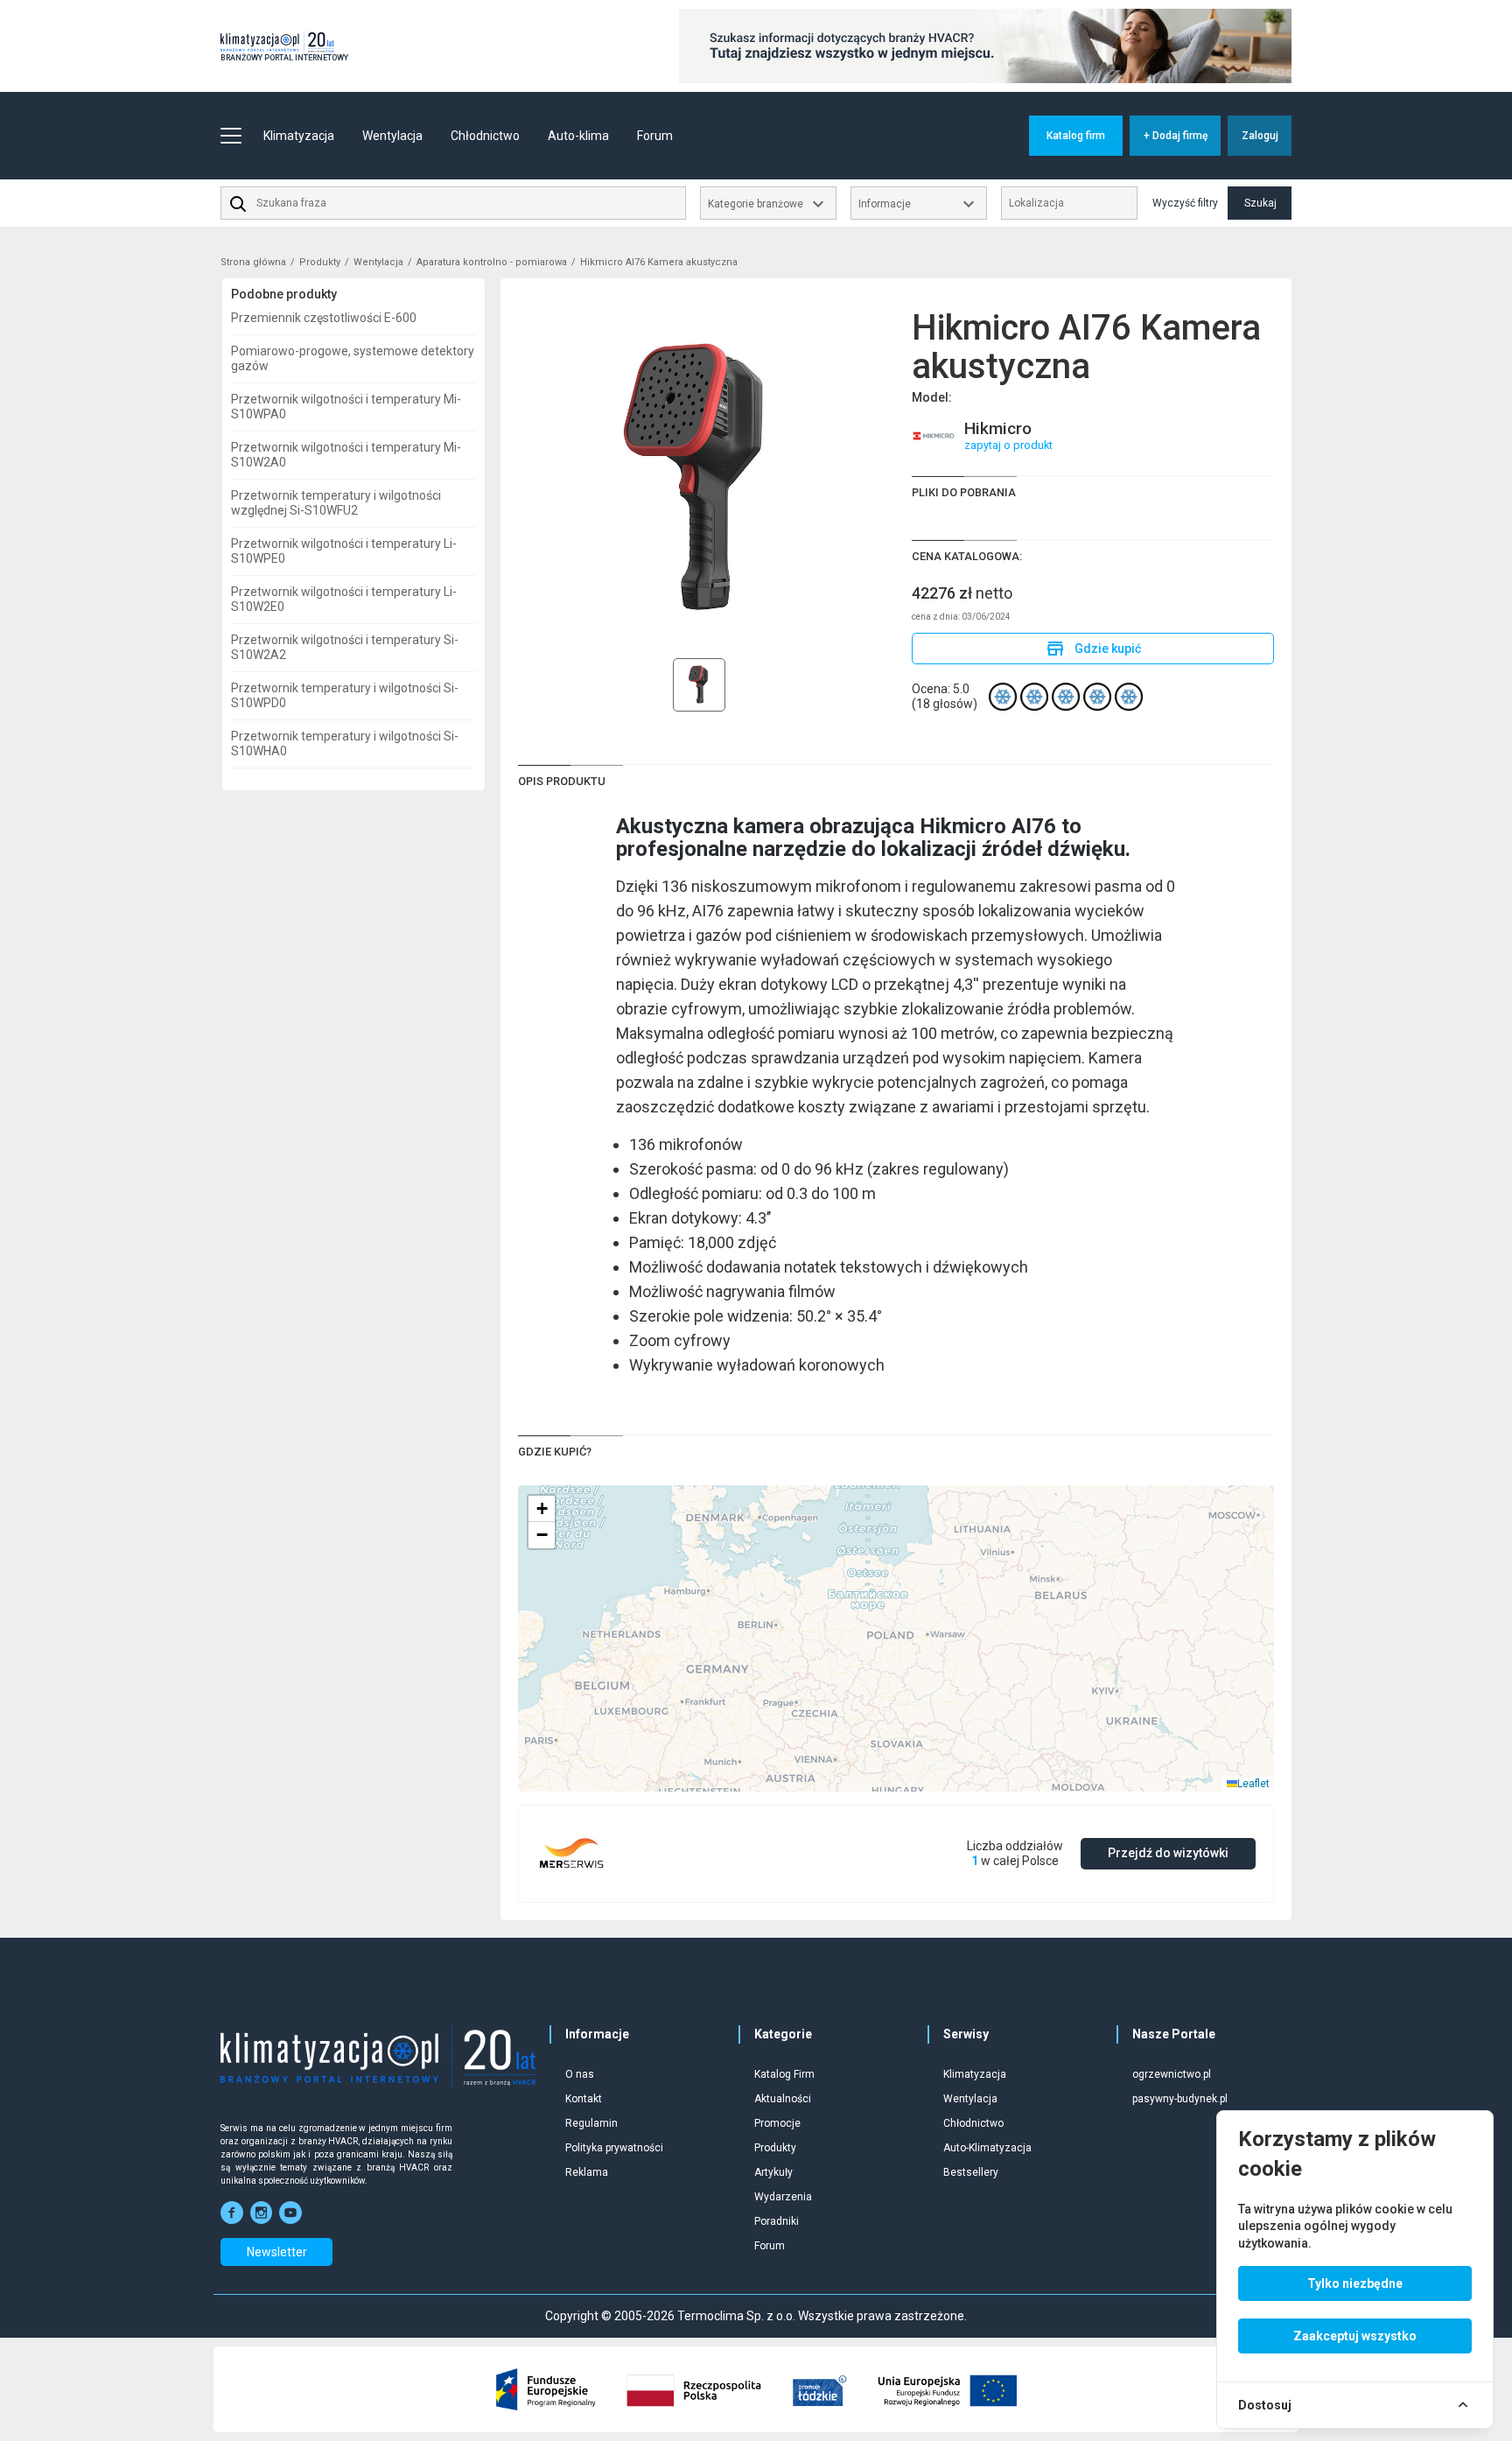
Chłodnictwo (973, 2123)
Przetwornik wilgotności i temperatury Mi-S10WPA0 (346, 407)
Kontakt (584, 2099)
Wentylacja (378, 262)
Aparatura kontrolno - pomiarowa (492, 262)
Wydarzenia (783, 2197)
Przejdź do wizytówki (1168, 1853)
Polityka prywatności (614, 2148)
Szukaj (1260, 203)
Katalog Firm (784, 2074)
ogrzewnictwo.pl (1172, 2074)
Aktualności (783, 2099)
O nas (580, 2074)
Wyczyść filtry (1185, 203)
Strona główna (253, 262)
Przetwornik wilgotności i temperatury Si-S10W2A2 (345, 647)
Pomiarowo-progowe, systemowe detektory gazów (353, 358)
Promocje (777, 2123)
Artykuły (773, 2172)
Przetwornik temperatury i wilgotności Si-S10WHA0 (345, 744)
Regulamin (591, 2123)
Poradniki (777, 2221)
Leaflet (1253, 1784)
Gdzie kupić (1093, 649)
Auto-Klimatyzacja (987, 2148)
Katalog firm (1076, 136)
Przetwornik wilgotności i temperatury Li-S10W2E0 (344, 599)
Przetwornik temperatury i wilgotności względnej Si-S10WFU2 (336, 503)
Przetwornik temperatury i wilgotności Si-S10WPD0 (345, 695)
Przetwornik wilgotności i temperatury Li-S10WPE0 (344, 551)
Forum (655, 136)
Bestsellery (971, 2172)
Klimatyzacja (975, 2074)
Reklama (587, 2172)
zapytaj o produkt (1008, 445)
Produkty (320, 262)
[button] (542, 1509)
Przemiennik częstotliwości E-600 (324, 318)
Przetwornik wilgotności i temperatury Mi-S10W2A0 (346, 455)
